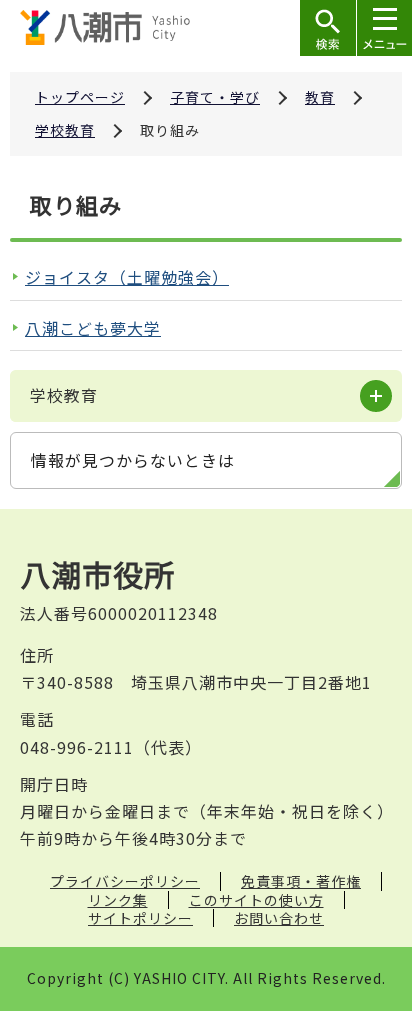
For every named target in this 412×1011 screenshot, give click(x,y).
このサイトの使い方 (256, 900)
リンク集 (118, 900)
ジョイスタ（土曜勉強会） (127, 277)
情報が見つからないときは (133, 460)
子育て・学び (215, 97)
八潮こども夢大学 (93, 328)
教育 (320, 97)
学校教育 (65, 130)
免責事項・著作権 (301, 881)
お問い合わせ (279, 918)
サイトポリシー (140, 918)
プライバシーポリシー (125, 881)
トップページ (80, 97)
